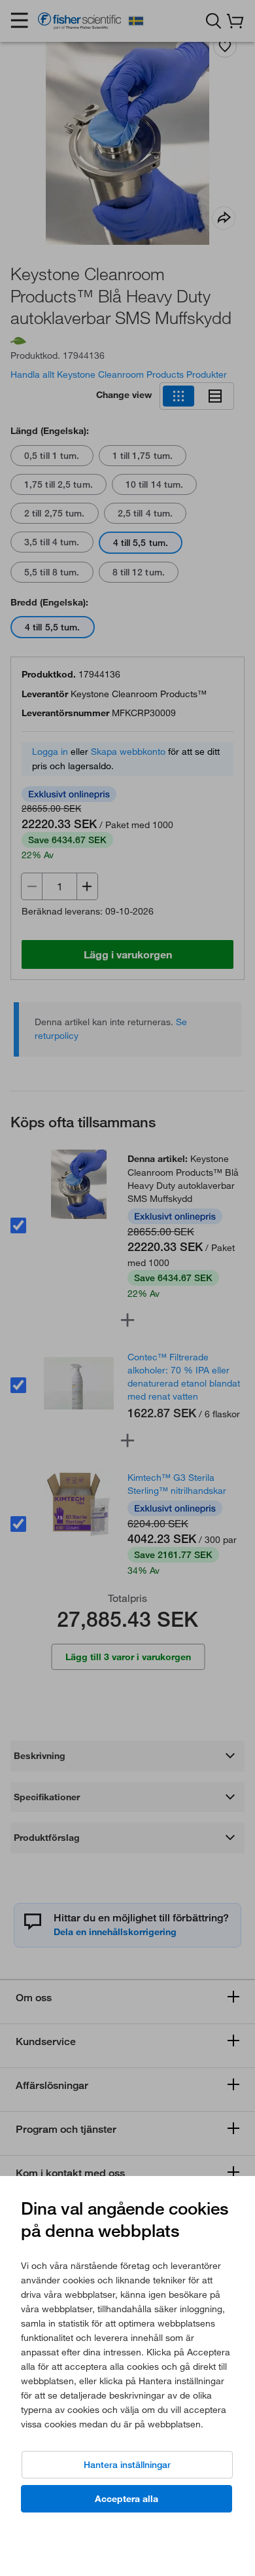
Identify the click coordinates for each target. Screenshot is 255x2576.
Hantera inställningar (127, 2465)
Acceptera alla (127, 2499)
